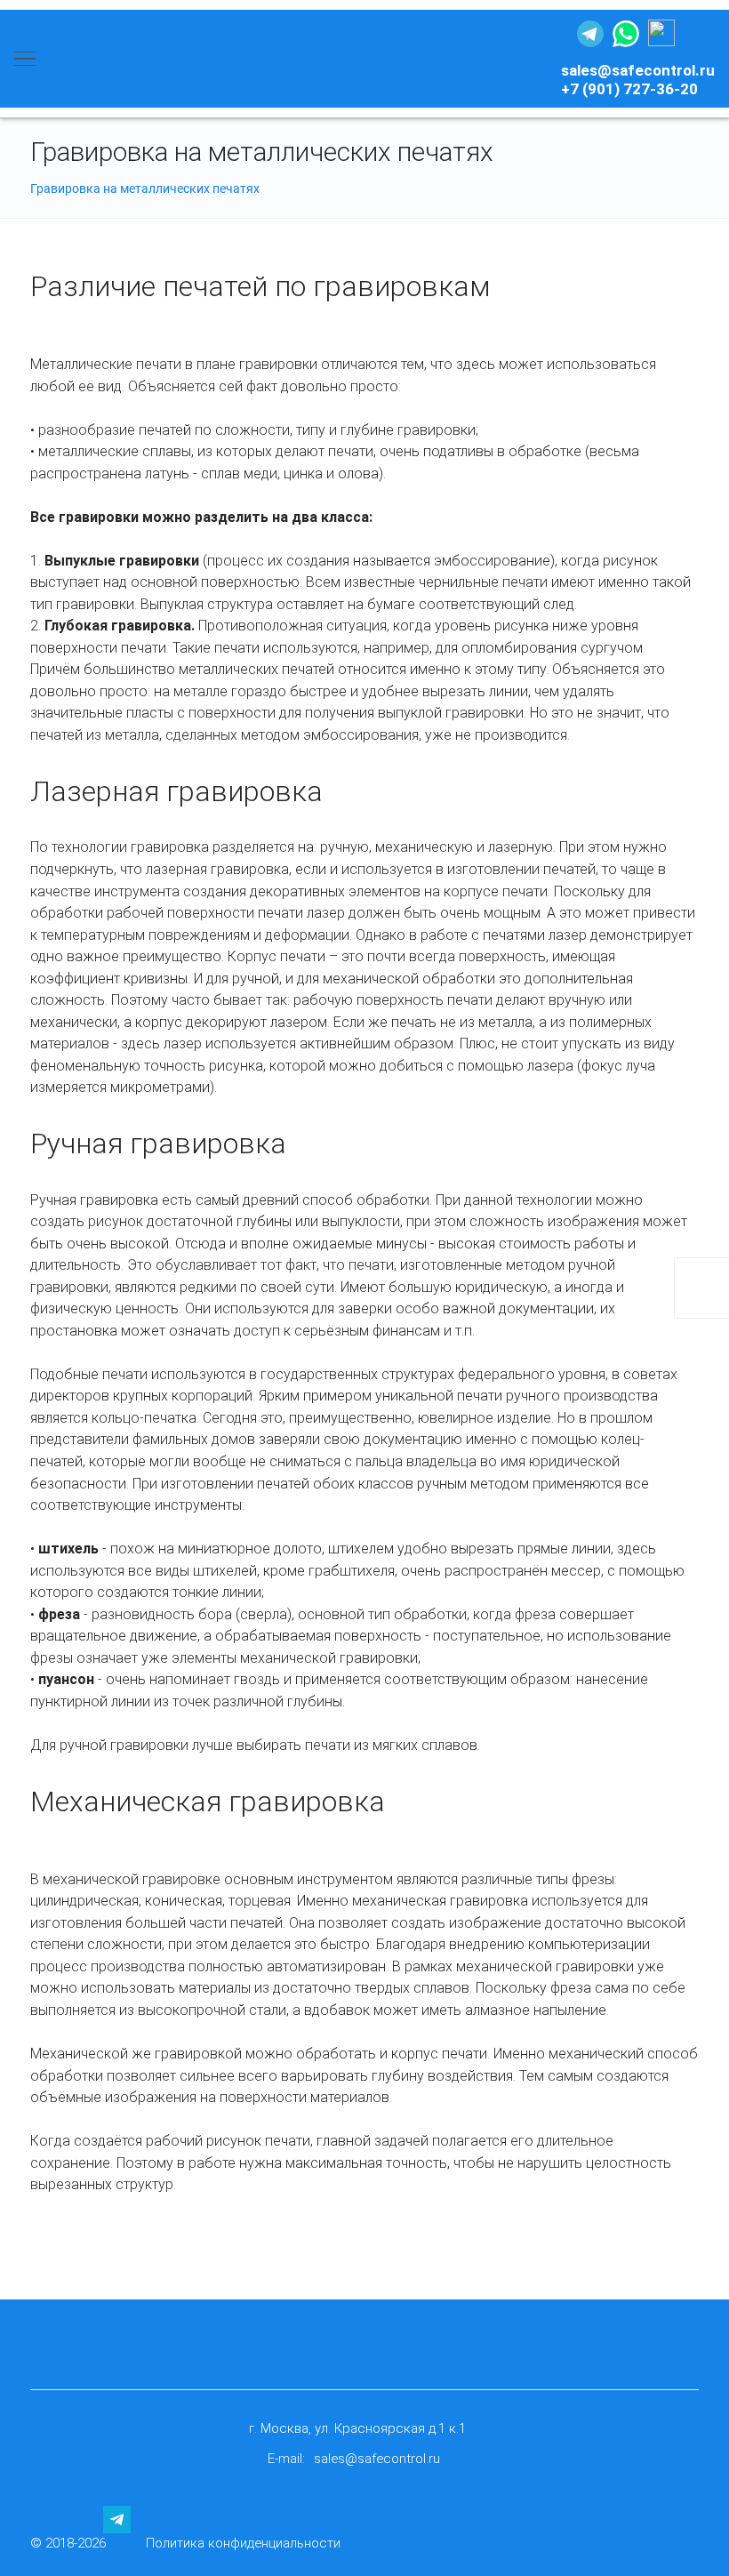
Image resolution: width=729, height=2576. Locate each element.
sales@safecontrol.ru (638, 70)
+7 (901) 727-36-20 (629, 89)
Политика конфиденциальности (243, 2543)
